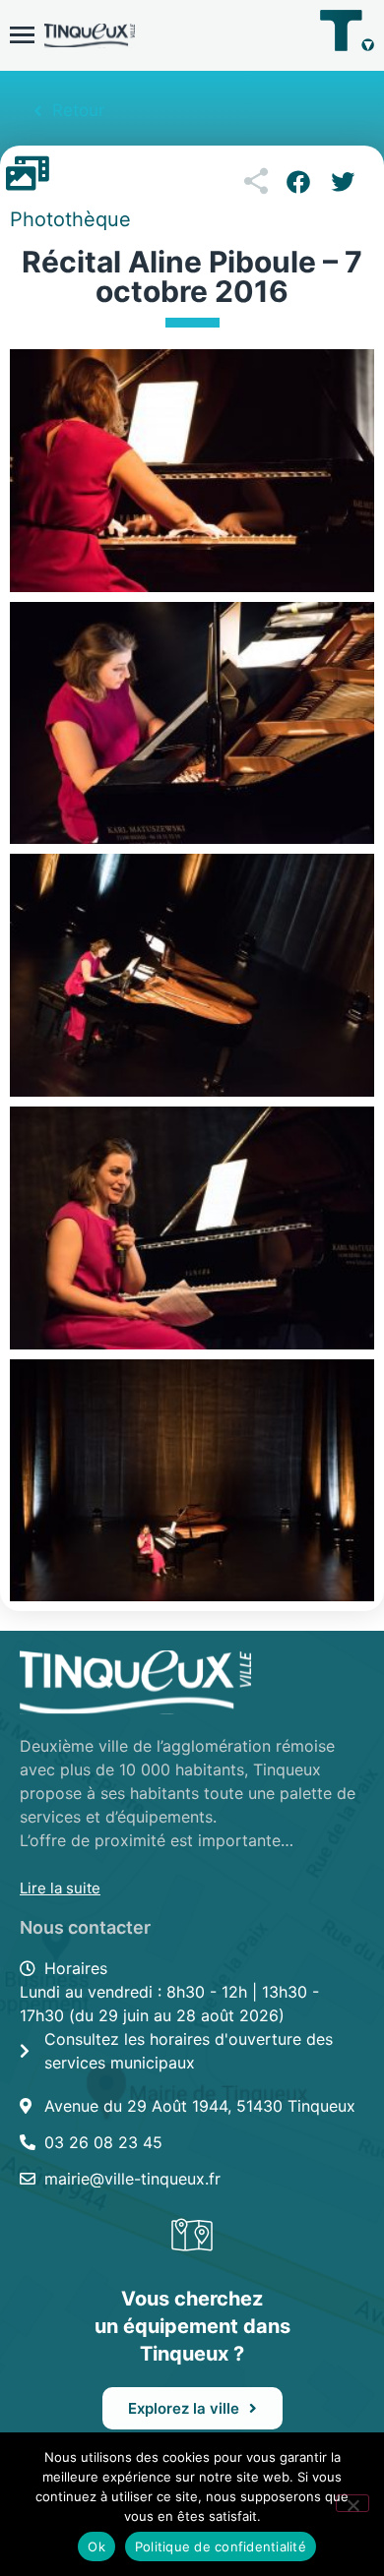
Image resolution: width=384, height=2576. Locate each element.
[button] (298, 182)
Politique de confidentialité (221, 2546)
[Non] (352, 2503)
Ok (96, 2546)
